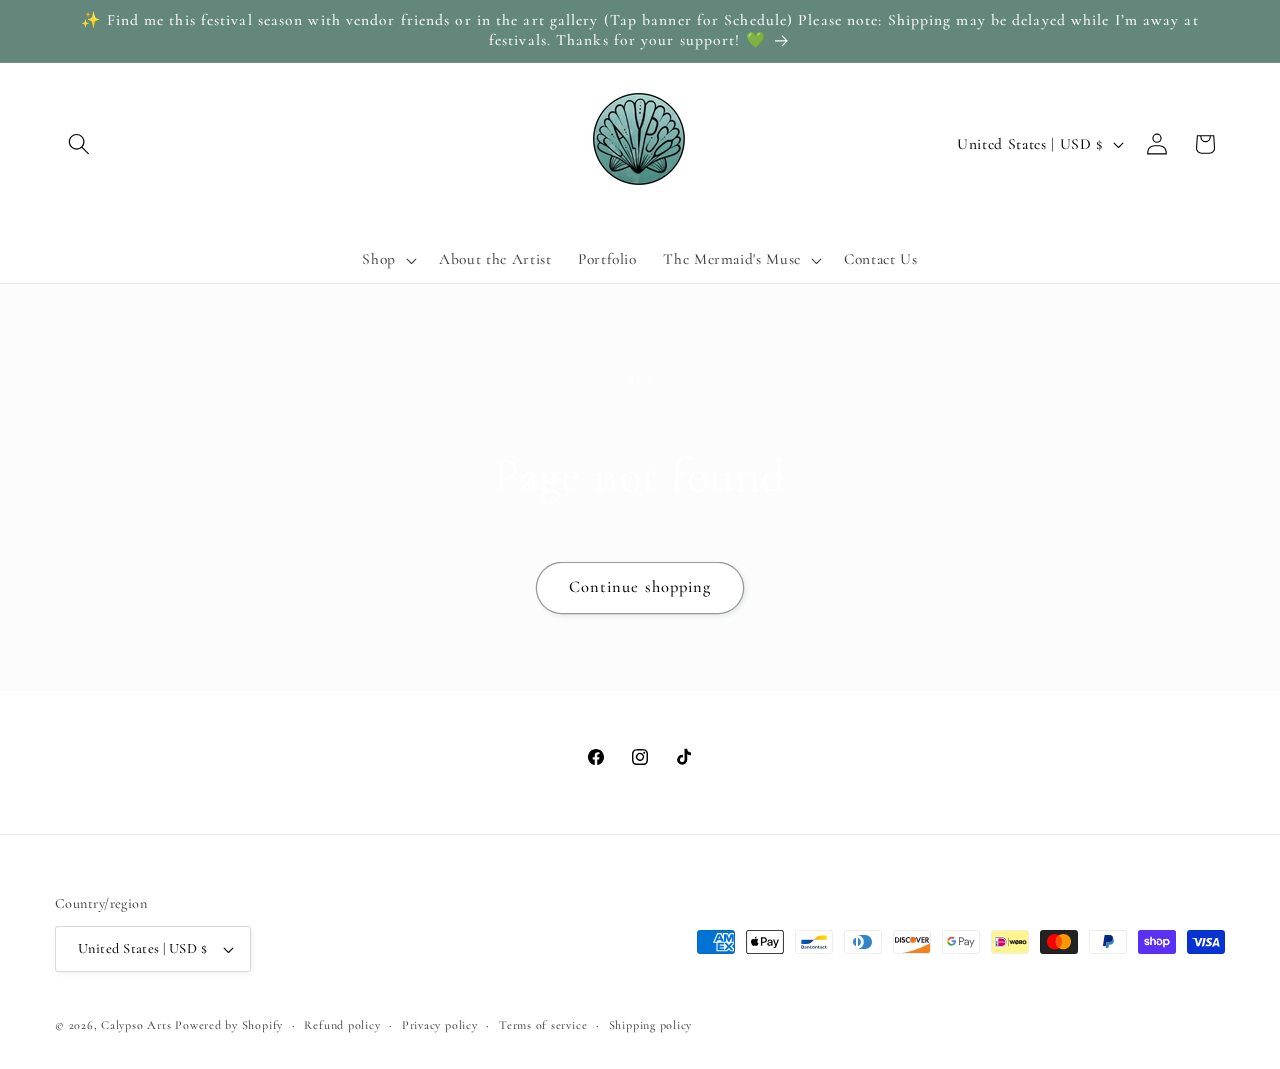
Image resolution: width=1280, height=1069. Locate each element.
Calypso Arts (136, 1025)
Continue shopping (640, 587)
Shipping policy (651, 1025)
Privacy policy (440, 1025)
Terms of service (543, 1025)
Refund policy (342, 1025)
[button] (79, 144)
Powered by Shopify (229, 1025)
